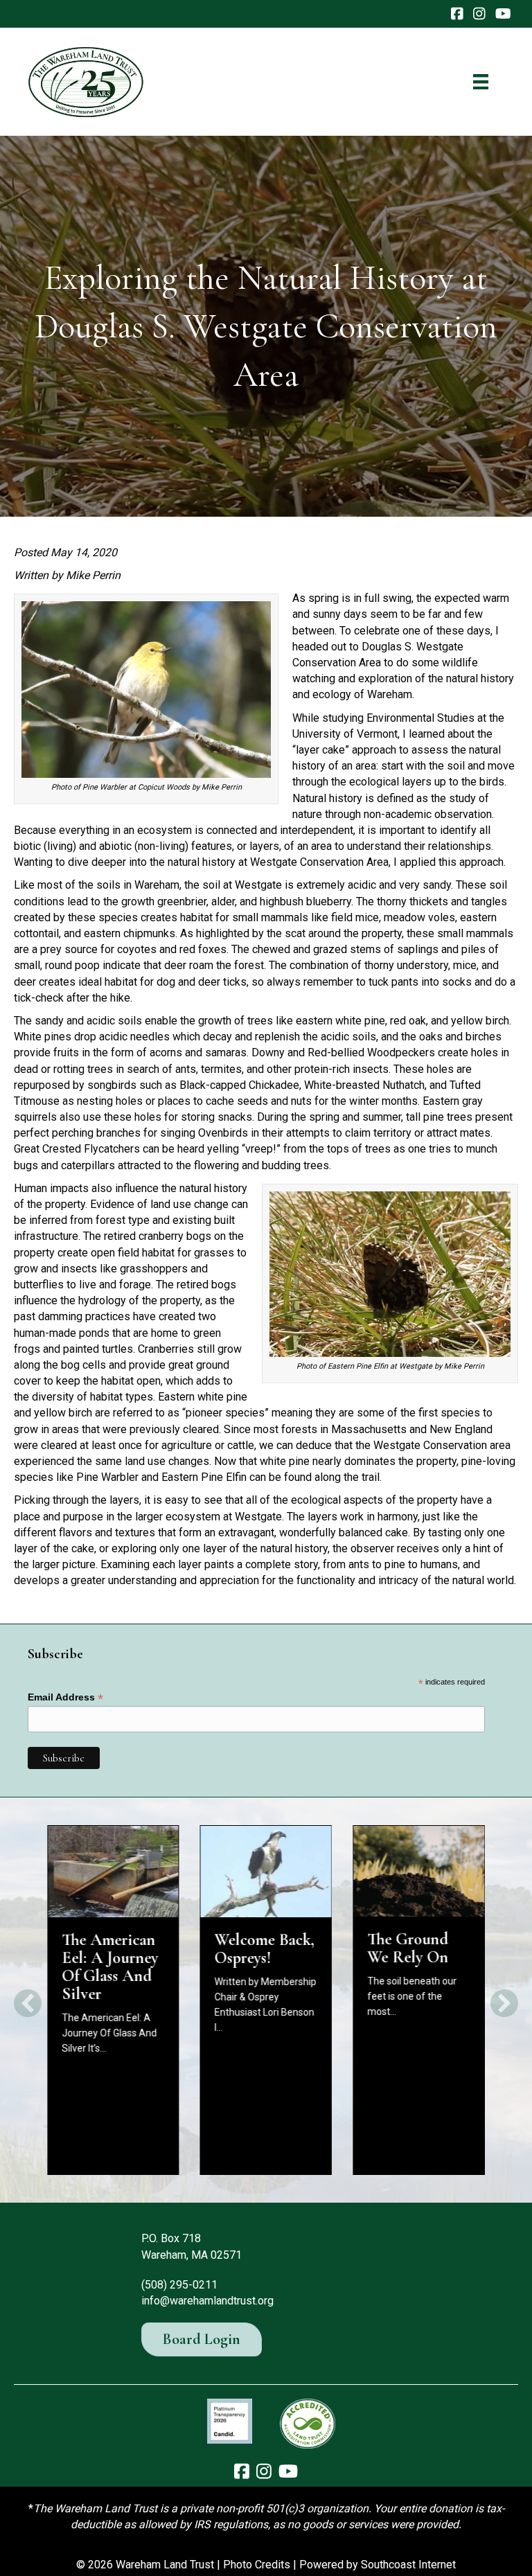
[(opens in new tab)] (230, 2420)
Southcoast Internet (408, 2565)
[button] (28, 2003)
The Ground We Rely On (408, 1948)
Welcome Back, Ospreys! (265, 1949)
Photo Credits (257, 2565)
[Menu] (481, 82)
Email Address (65, 1697)
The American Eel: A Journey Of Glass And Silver (110, 1967)
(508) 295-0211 (179, 2285)
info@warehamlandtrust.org (207, 2301)
